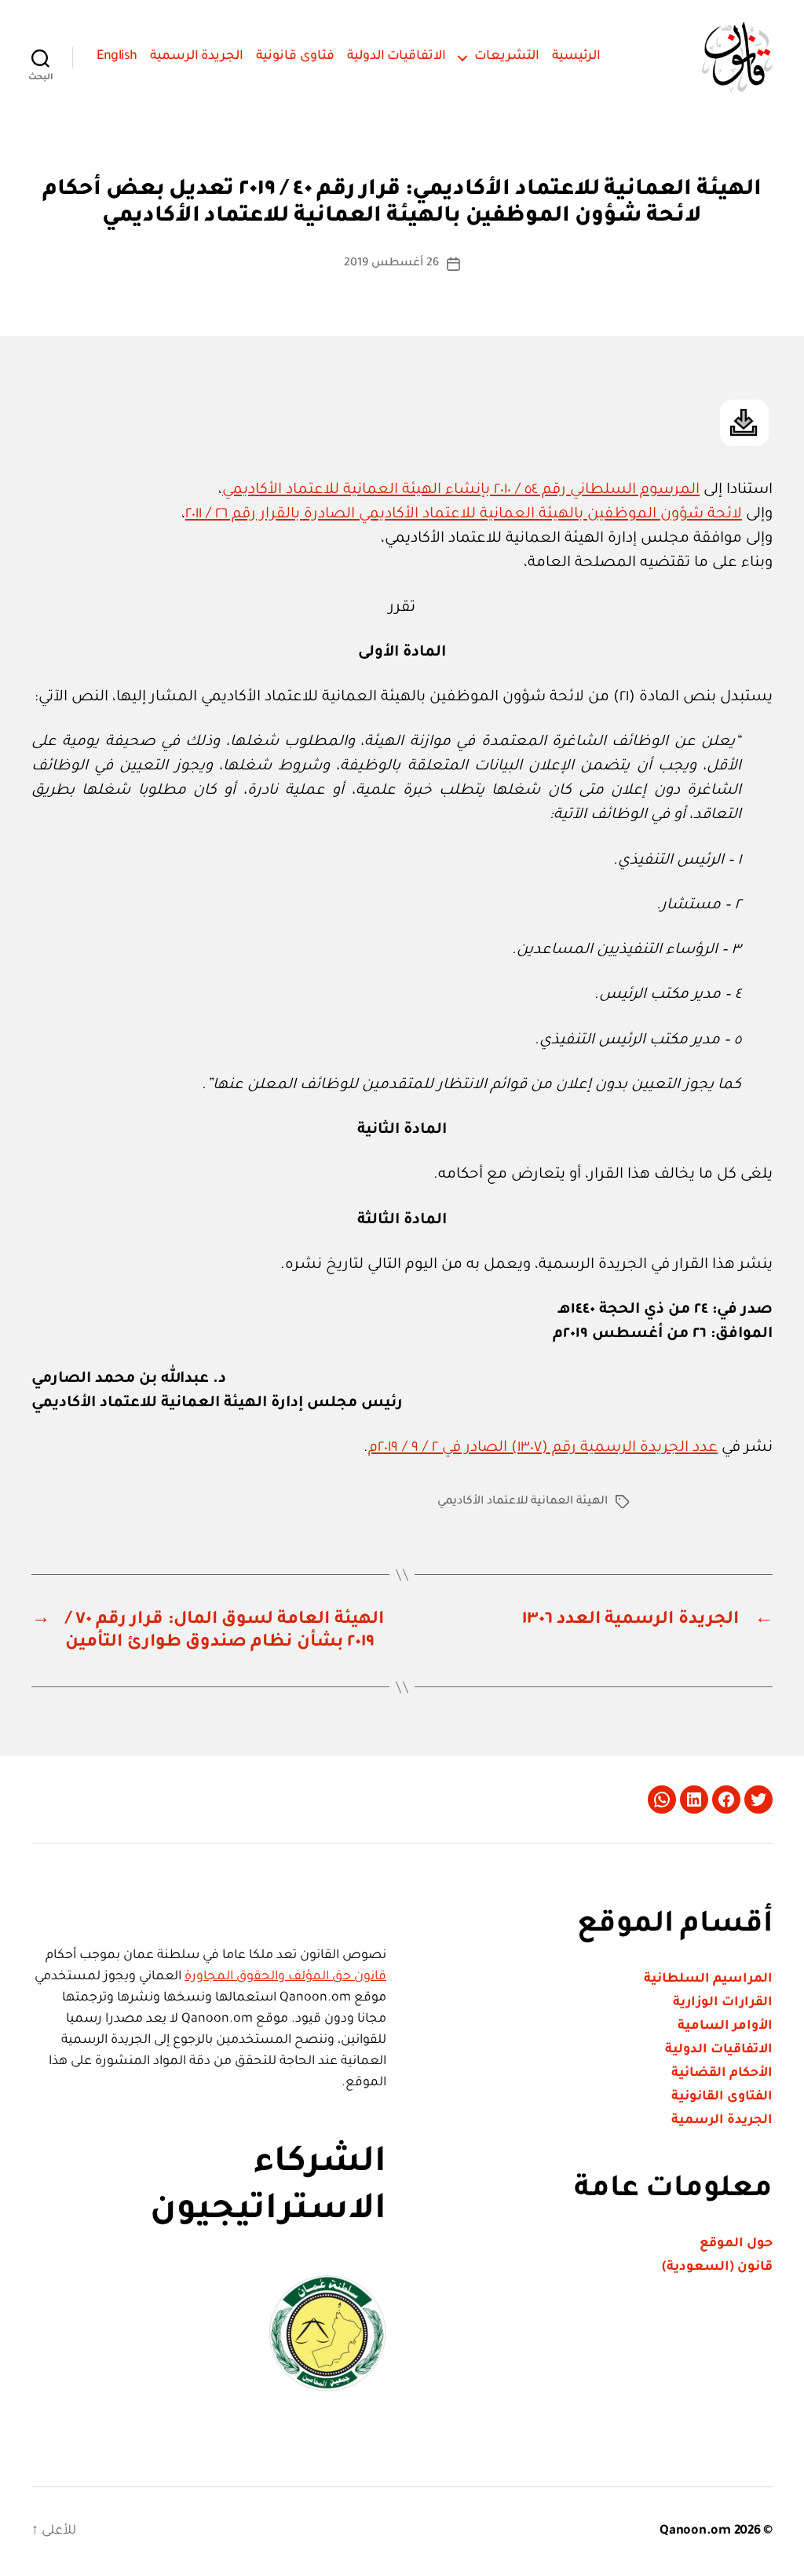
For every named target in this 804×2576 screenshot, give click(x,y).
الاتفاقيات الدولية (397, 57)
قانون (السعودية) (717, 2267)
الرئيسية (576, 57)
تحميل (744, 423)
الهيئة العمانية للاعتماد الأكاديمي (523, 1502)
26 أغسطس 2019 (391, 264)
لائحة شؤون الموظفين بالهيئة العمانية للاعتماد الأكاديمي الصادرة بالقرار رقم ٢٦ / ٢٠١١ (464, 515)
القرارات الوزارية (723, 2003)
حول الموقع (736, 2244)
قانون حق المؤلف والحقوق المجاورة (285, 1977)
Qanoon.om (695, 2531)
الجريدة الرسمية (197, 57)
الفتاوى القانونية (722, 2097)
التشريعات (507, 57)
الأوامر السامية (725, 2026)
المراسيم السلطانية (708, 1979)
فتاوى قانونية (295, 57)
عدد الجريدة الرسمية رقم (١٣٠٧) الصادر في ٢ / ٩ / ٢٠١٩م (543, 1448)
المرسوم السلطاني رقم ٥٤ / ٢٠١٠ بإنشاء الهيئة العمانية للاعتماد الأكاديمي (461, 490)
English (117, 57)
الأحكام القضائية (722, 2074)
